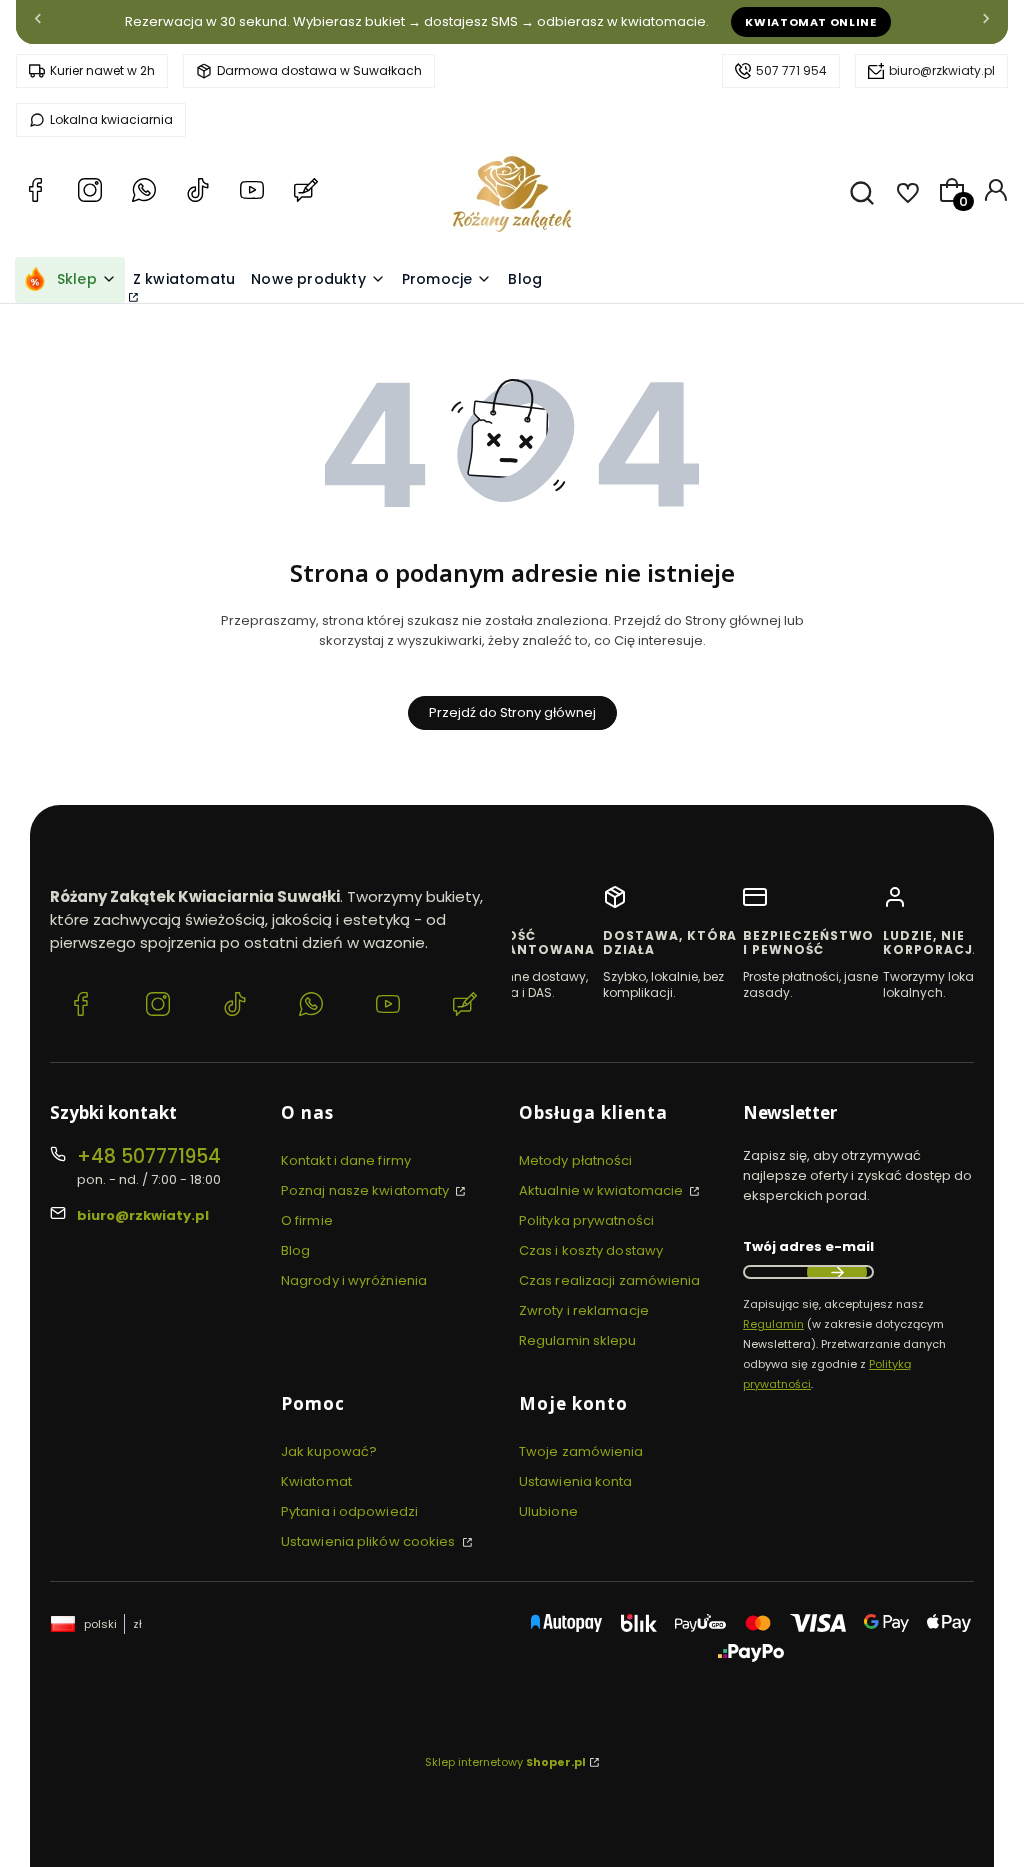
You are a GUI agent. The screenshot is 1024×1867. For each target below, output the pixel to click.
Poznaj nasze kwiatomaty (366, 1190)
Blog (295, 1250)
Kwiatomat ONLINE (811, 22)
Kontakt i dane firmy (346, 1160)
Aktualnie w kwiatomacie (602, 1190)
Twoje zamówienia (581, 1451)
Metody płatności (576, 1160)
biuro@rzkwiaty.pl (942, 70)
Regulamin (773, 1324)
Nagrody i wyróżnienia (354, 1280)
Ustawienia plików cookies (370, 1541)
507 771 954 (791, 70)
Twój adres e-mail (808, 1246)
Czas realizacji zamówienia (610, 1280)
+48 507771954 (149, 1156)
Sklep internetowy (505, 1762)
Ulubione (548, 1511)
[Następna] (986, 22)
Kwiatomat (316, 1481)
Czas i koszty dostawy (591, 1250)
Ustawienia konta (576, 1481)
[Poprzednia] (38, 22)
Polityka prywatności (586, 1220)
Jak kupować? (329, 1451)
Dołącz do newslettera (837, 1272)
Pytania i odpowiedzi (349, 1511)
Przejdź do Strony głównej (512, 712)
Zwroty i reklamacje (584, 1310)
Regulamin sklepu (578, 1340)
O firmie (307, 1220)
